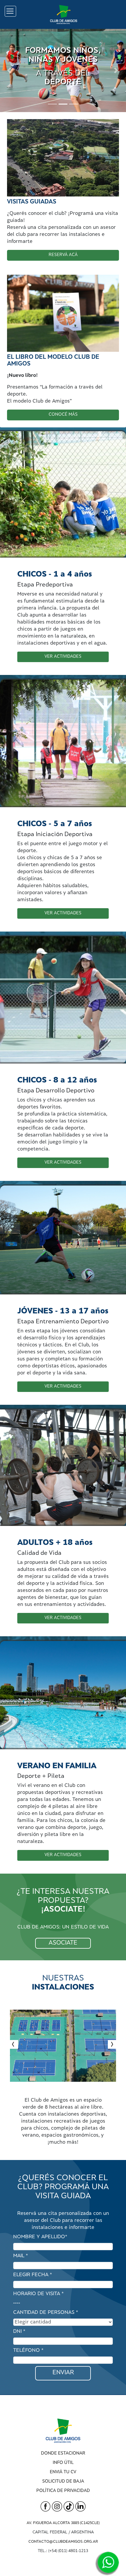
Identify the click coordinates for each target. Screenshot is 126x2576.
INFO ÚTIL (63, 2463)
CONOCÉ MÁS (63, 415)
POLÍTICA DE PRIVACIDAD (63, 2491)
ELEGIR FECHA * (33, 2275)
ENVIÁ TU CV (63, 2472)
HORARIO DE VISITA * (38, 2294)
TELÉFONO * (28, 2351)
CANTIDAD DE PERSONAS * (46, 2313)
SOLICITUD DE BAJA (63, 2482)
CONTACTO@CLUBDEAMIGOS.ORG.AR (63, 2542)
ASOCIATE (63, 1943)
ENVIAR (63, 2373)
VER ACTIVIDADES (63, 657)
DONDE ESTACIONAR (63, 2454)
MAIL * (21, 2256)
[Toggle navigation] (10, 11)
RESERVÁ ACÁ (63, 255)
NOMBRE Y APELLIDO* (40, 2237)
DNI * (19, 2332)
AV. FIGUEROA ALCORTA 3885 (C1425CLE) (63, 2523)
